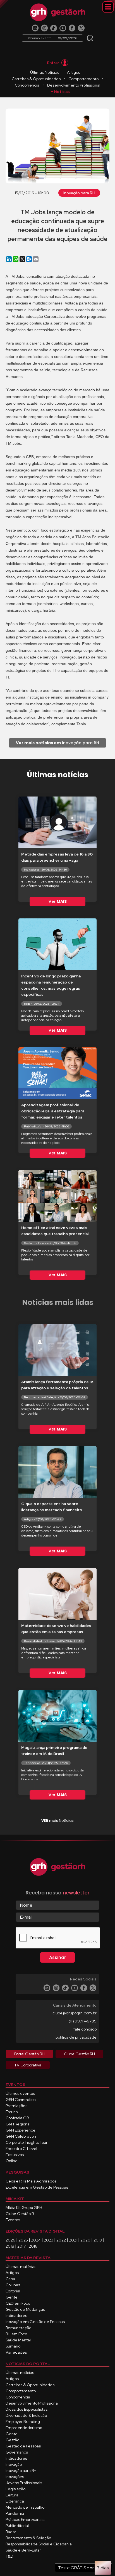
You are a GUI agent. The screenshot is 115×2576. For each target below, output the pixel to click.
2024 (36, 2240)
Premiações (16, 2106)
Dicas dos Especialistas (27, 2409)
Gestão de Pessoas (23, 2446)
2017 (21, 2246)
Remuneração (18, 2328)
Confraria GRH (19, 2118)
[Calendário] (90, 36)
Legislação (15, 2489)
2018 (10, 2246)
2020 (85, 2240)
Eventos (13, 2220)
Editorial (13, 2291)
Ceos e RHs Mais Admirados (31, 2181)
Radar (11, 2532)
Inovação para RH (79, 193)
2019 (98, 2240)
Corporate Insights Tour (27, 2142)
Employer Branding (23, 2422)
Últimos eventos (20, 2093)
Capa (10, 2279)
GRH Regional (18, 2124)
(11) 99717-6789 (83, 2021)
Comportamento (83, 79)
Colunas (13, 2285)
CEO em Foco (18, 2303)
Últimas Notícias (45, 72)
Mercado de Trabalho (25, 2507)
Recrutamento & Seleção (28, 2538)
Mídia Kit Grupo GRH (24, 2208)
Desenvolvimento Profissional (74, 85)
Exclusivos (15, 2155)
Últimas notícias (20, 2373)
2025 (23, 2240)
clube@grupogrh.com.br (75, 2013)
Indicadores (16, 2316)
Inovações (15, 2477)
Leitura (12, 2495)
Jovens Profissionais (24, 2483)
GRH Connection (21, 2100)
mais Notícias (57, 1821)
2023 (49, 2240)
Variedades (16, 2352)
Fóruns (12, 2112)
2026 (10, 2240)
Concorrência (27, 85)
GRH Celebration (21, 2136)
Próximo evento (52, 38)
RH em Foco (16, 2334)
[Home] (57, 12)
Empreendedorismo (24, 2428)
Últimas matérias (21, 2267)
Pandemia (15, 2513)
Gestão (12, 2440)
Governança (17, 2452)
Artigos (74, 72)
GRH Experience (21, 2130)
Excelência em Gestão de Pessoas (37, 2187)
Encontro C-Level (21, 2149)
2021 (73, 2240)
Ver (58, 901)
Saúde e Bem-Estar (23, 2550)
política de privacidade (76, 2037)
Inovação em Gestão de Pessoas (35, 2322)
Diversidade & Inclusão (26, 2415)
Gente (12, 2297)
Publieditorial (17, 2526)
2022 (61, 2240)
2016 (33, 2246)
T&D (9, 2556)
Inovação (14, 2464)
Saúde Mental (18, 2340)
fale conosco (85, 2029)
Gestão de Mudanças (25, 2309)
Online (12, 2161)
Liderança (15, 2501)
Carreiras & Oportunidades (36, 79)
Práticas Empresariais (25, 2520)
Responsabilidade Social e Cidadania (39, 2544)
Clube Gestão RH (21, 2214)
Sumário (13, 2346)
